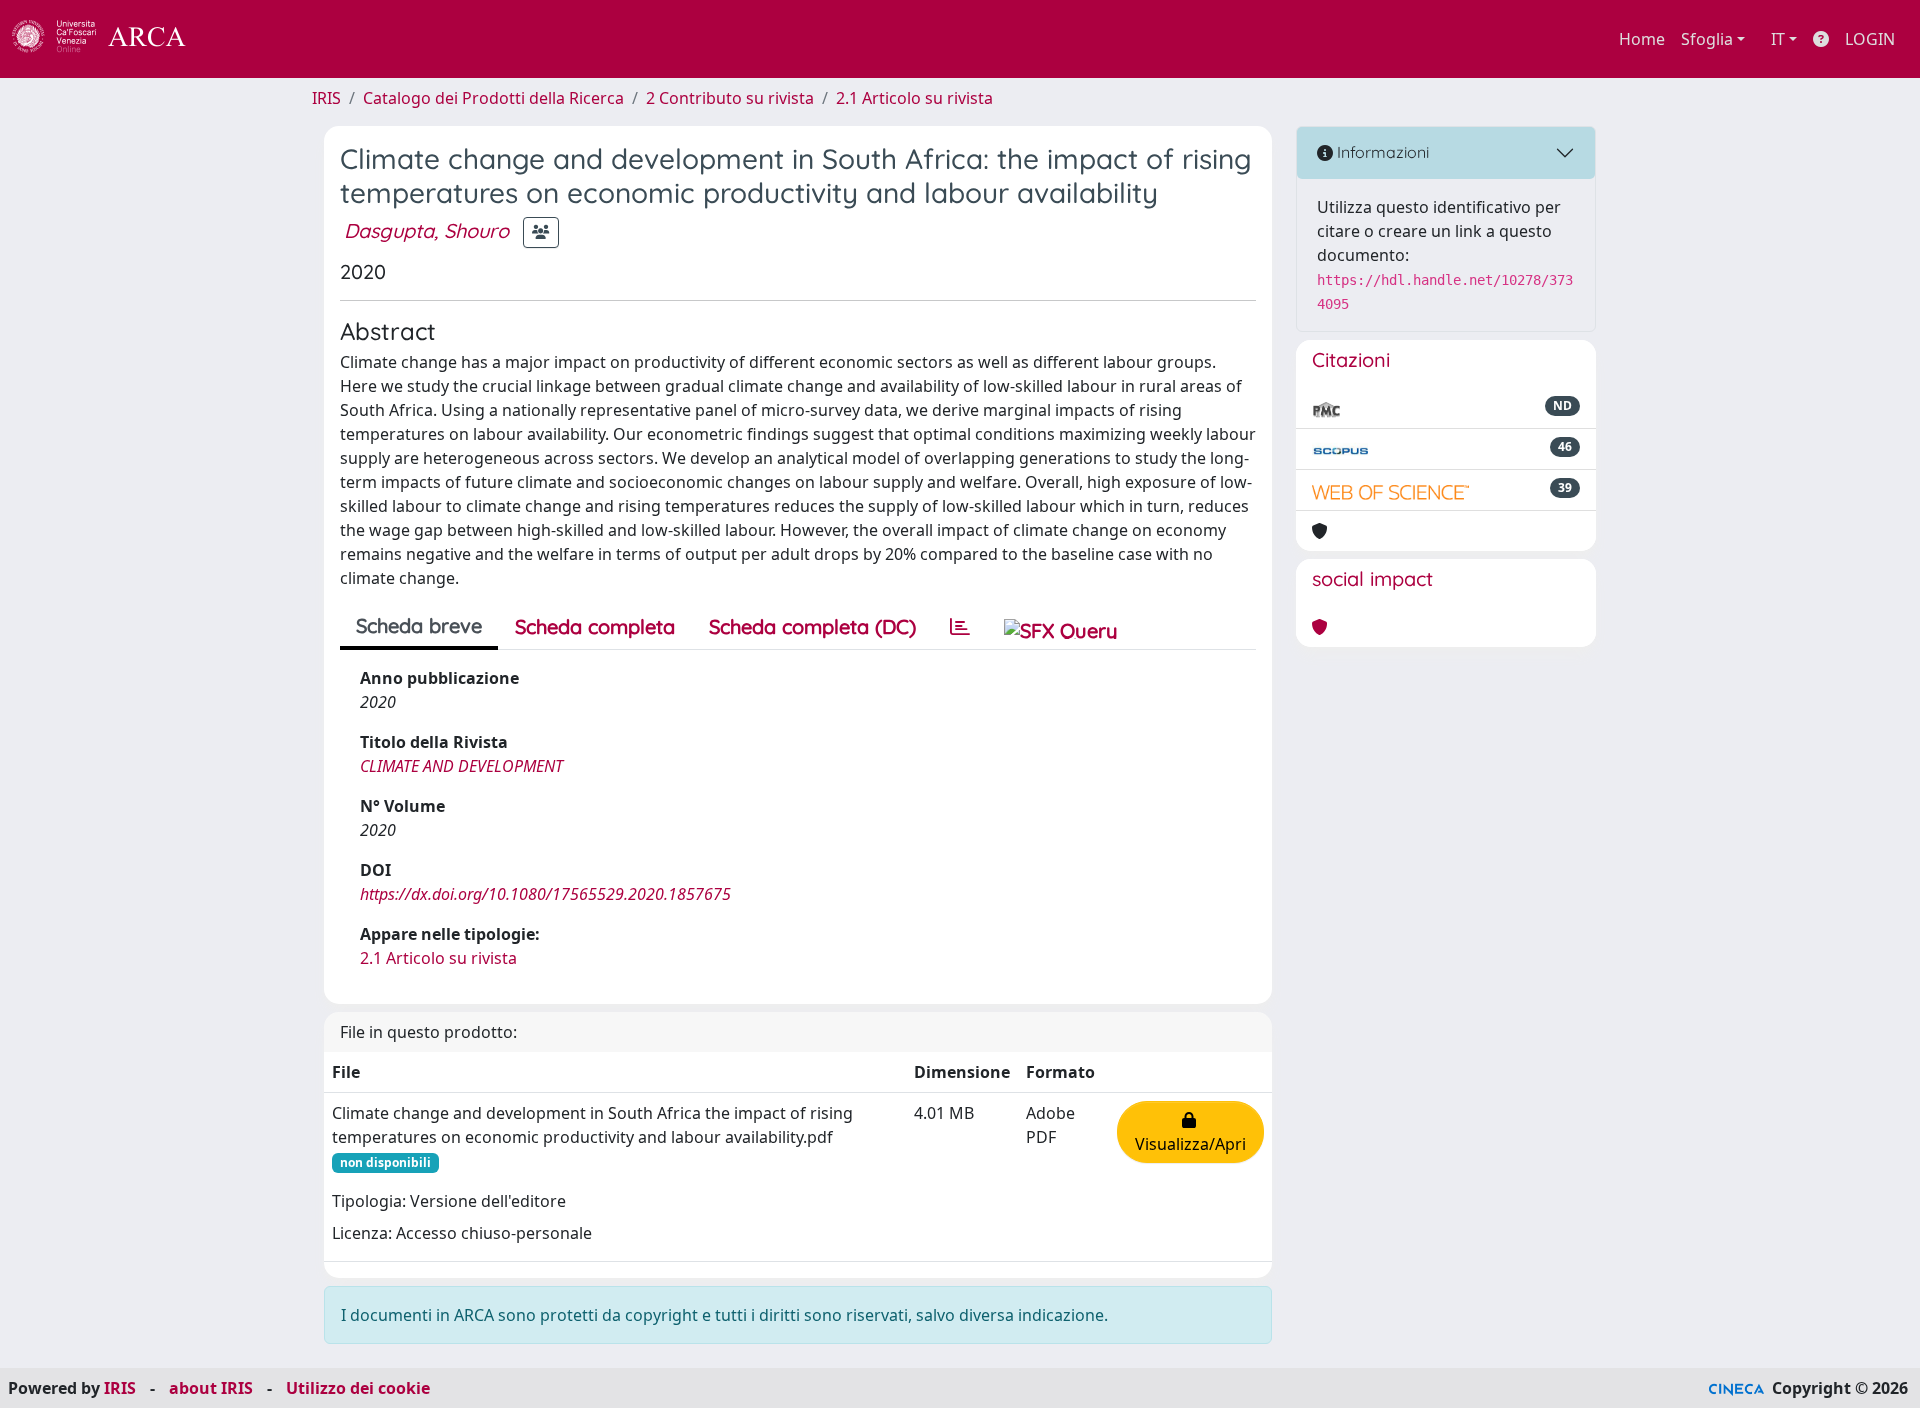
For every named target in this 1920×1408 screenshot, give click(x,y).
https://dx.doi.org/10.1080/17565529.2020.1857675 (545, 894)
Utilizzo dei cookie (358, 1388)
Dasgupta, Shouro (426, 230)
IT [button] (1778, 39)
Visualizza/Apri (1190, 1132)
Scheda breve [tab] (419, 625)
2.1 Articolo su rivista (914, 98)
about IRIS (211, 1388)
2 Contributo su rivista (730, 98)
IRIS (326, 98)
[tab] (960, 627)
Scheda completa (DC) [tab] (812, 626)
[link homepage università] (240, 39)
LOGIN (1870, 39)
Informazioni (1381, 152)
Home (1642, 39)
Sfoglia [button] (1707, 39)
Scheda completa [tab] (595, 626)
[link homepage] (110, 39)
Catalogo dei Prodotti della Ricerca (493, 98)
